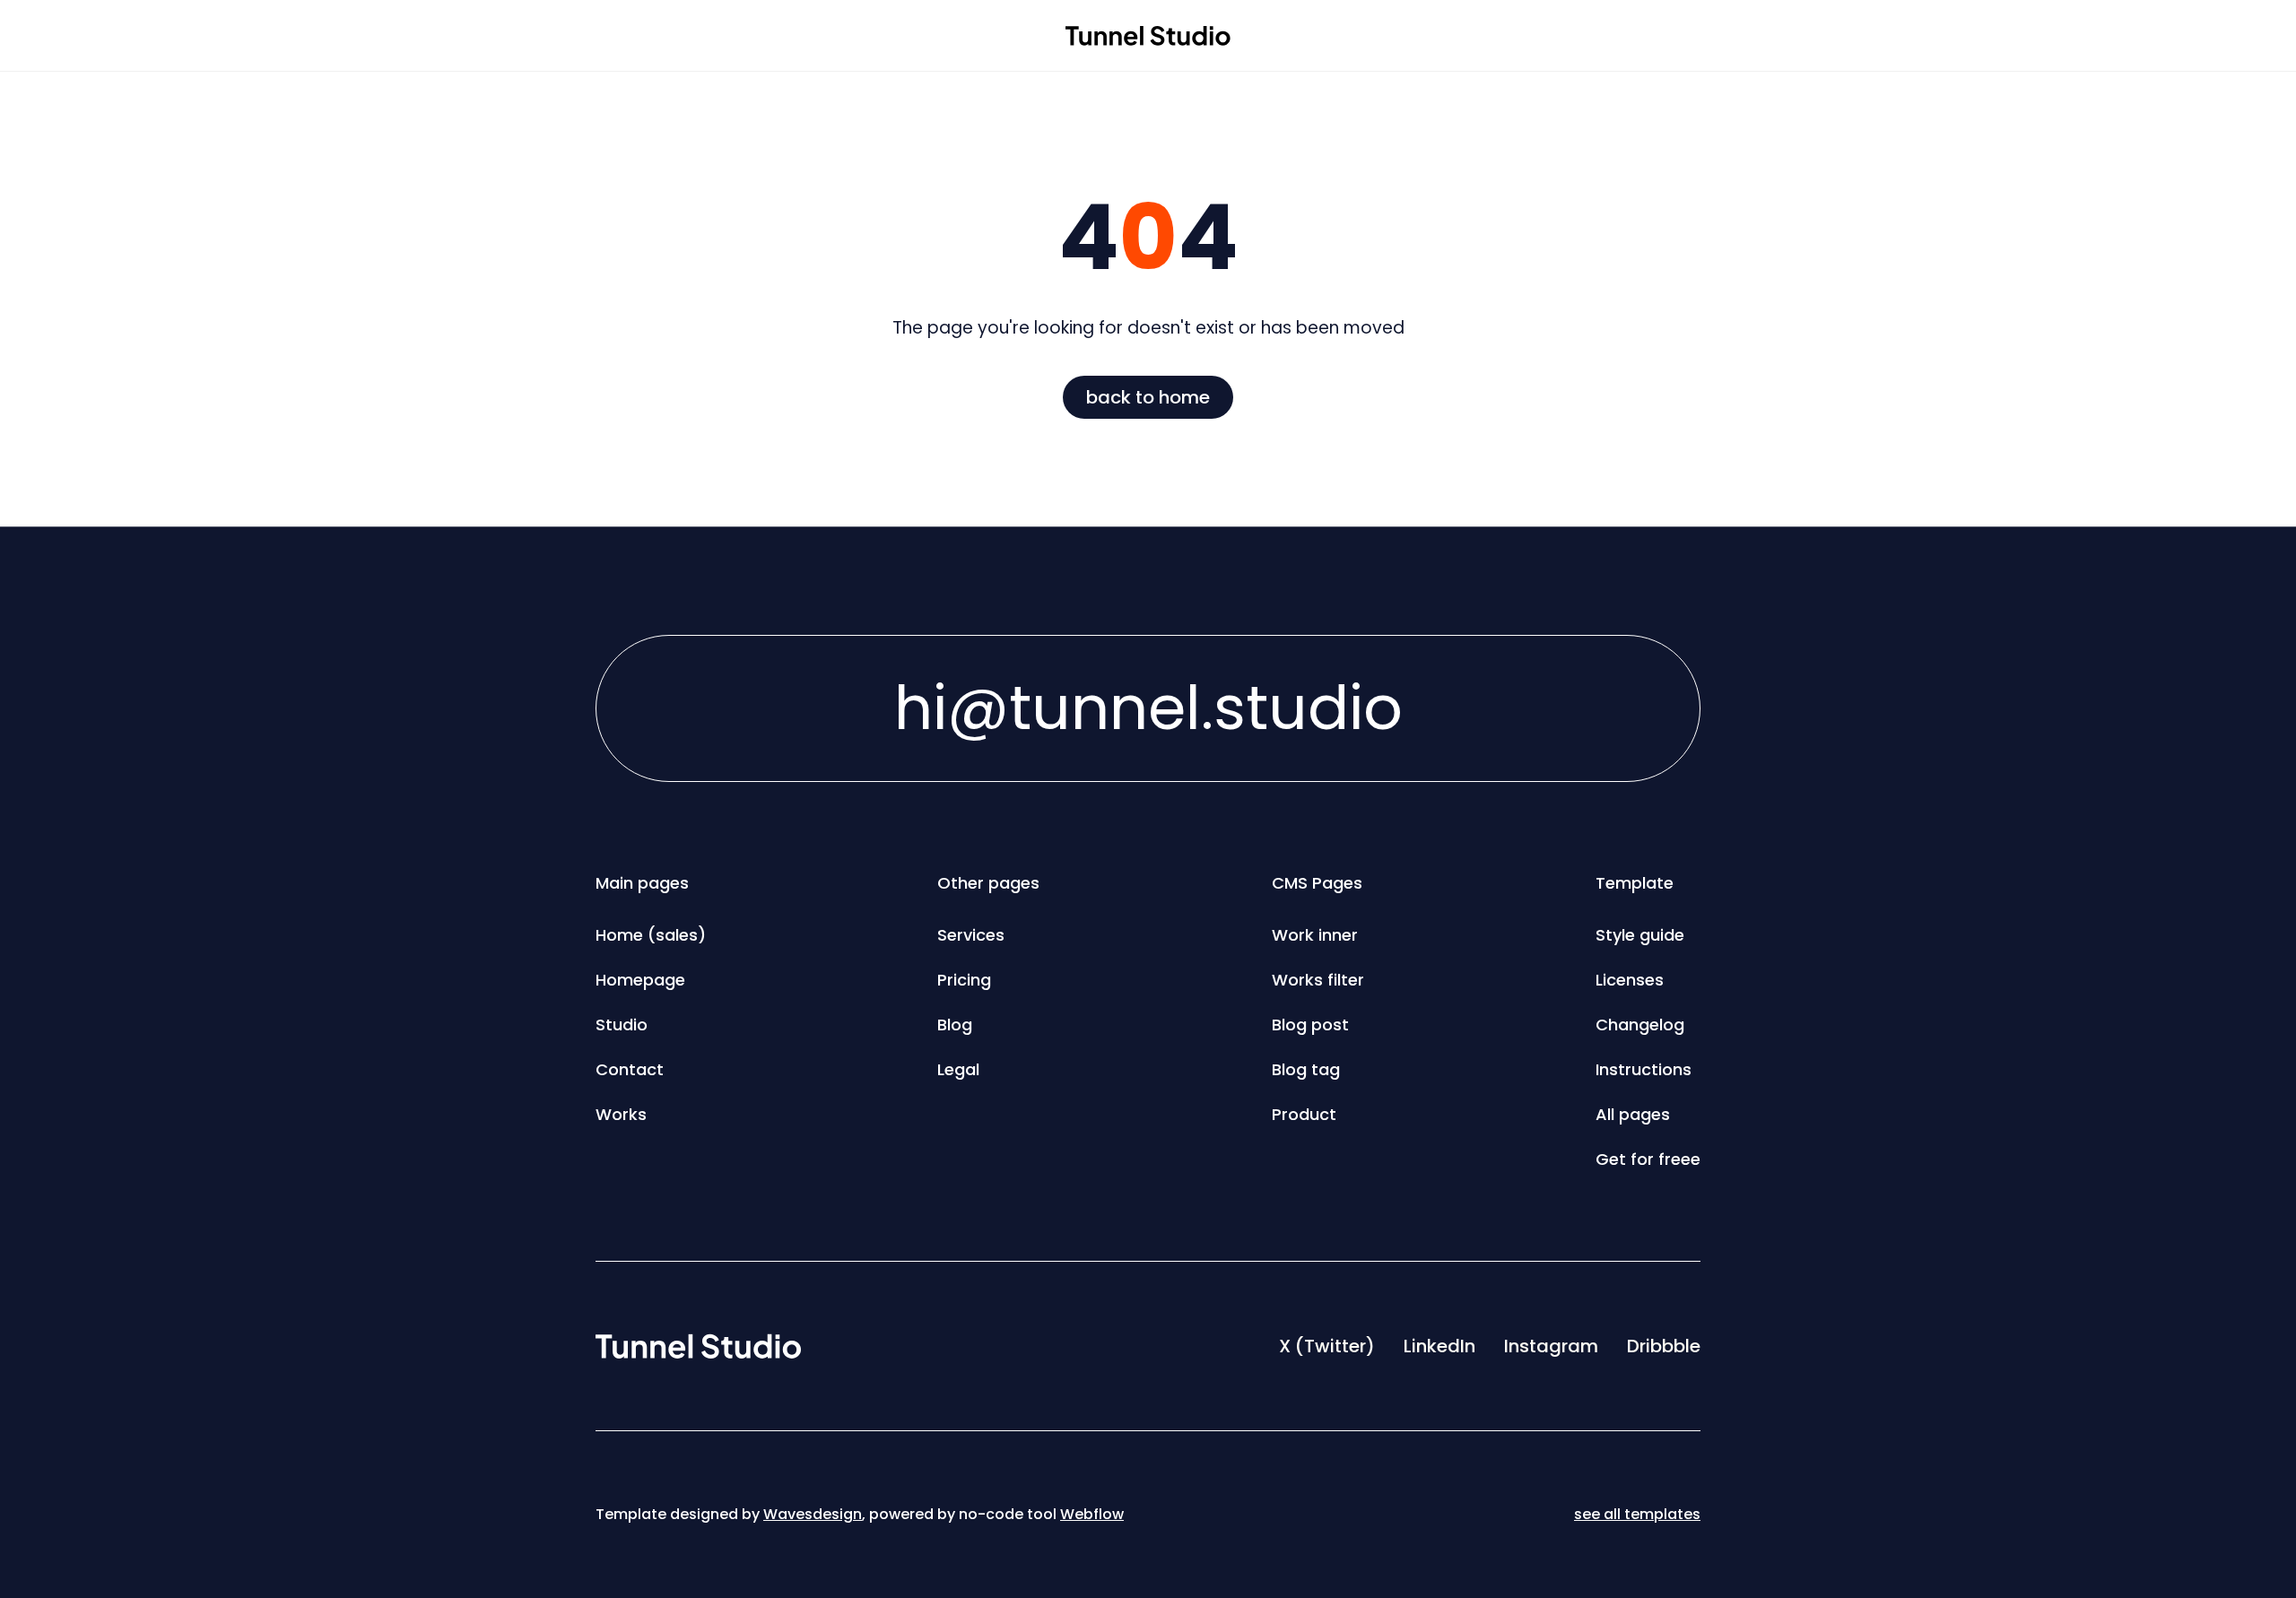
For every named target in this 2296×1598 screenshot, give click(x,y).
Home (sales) (651, 935)
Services (971, 935)
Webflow (1092, 1514)
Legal (958, 1069)
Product (1304, 1114)
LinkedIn (1439, 1346)
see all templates (1637, 1514)
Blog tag (1306, 1069)
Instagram (1551, 1346)
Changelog (1640, 1025)
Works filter (1318, 980)
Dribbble (1664, 1346)
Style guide (1640, 935)
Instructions (1644, 1069)
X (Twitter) (1327, 1346)
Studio (622, 1025)
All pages (1633, 1114)
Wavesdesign (813, 1514)
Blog (955, 1025)
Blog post (1310, 1025)
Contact (630, 1069)
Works (621, 1114)
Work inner (1315, 935)
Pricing (964, 980)
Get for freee (1648, 1159)
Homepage (640, 980)
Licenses (1630, 980)
